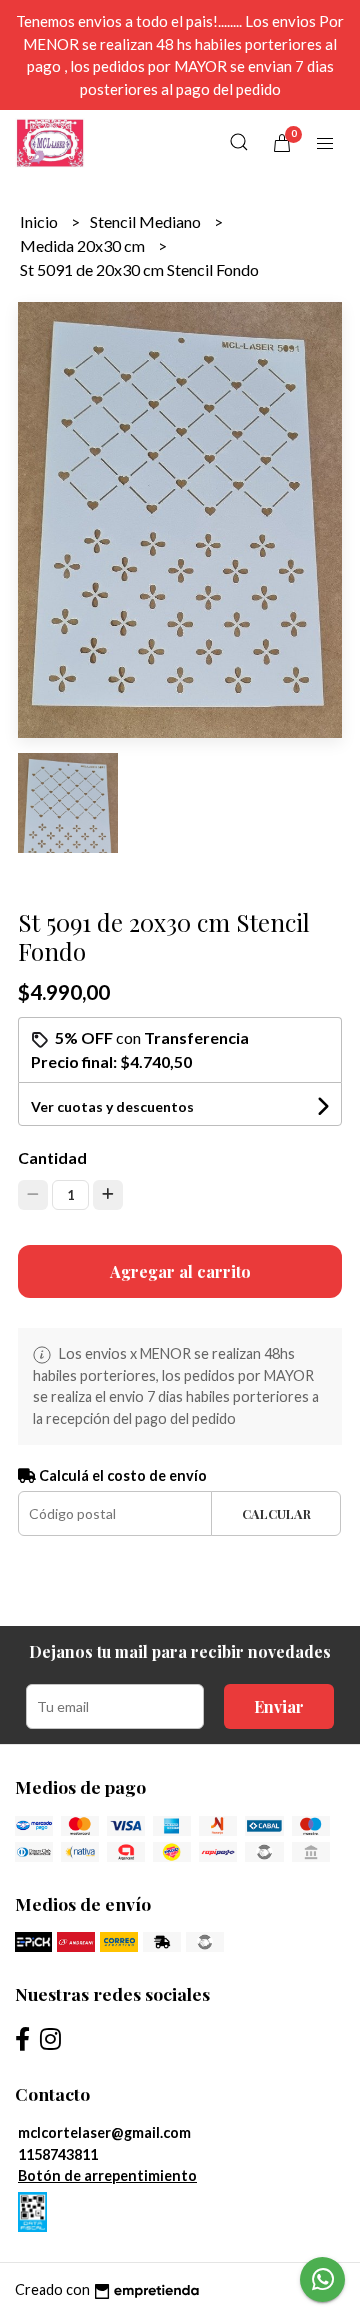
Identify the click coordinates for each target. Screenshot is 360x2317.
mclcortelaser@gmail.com (104, 2132)
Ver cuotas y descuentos (112, 1106)
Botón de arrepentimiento (107, 2175)
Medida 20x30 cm (84, 245)
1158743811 (58, 2154)
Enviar (279, 1706)
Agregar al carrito (180, 1271)
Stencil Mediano (147, 221)
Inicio (40, 221)
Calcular (276, 1513)
